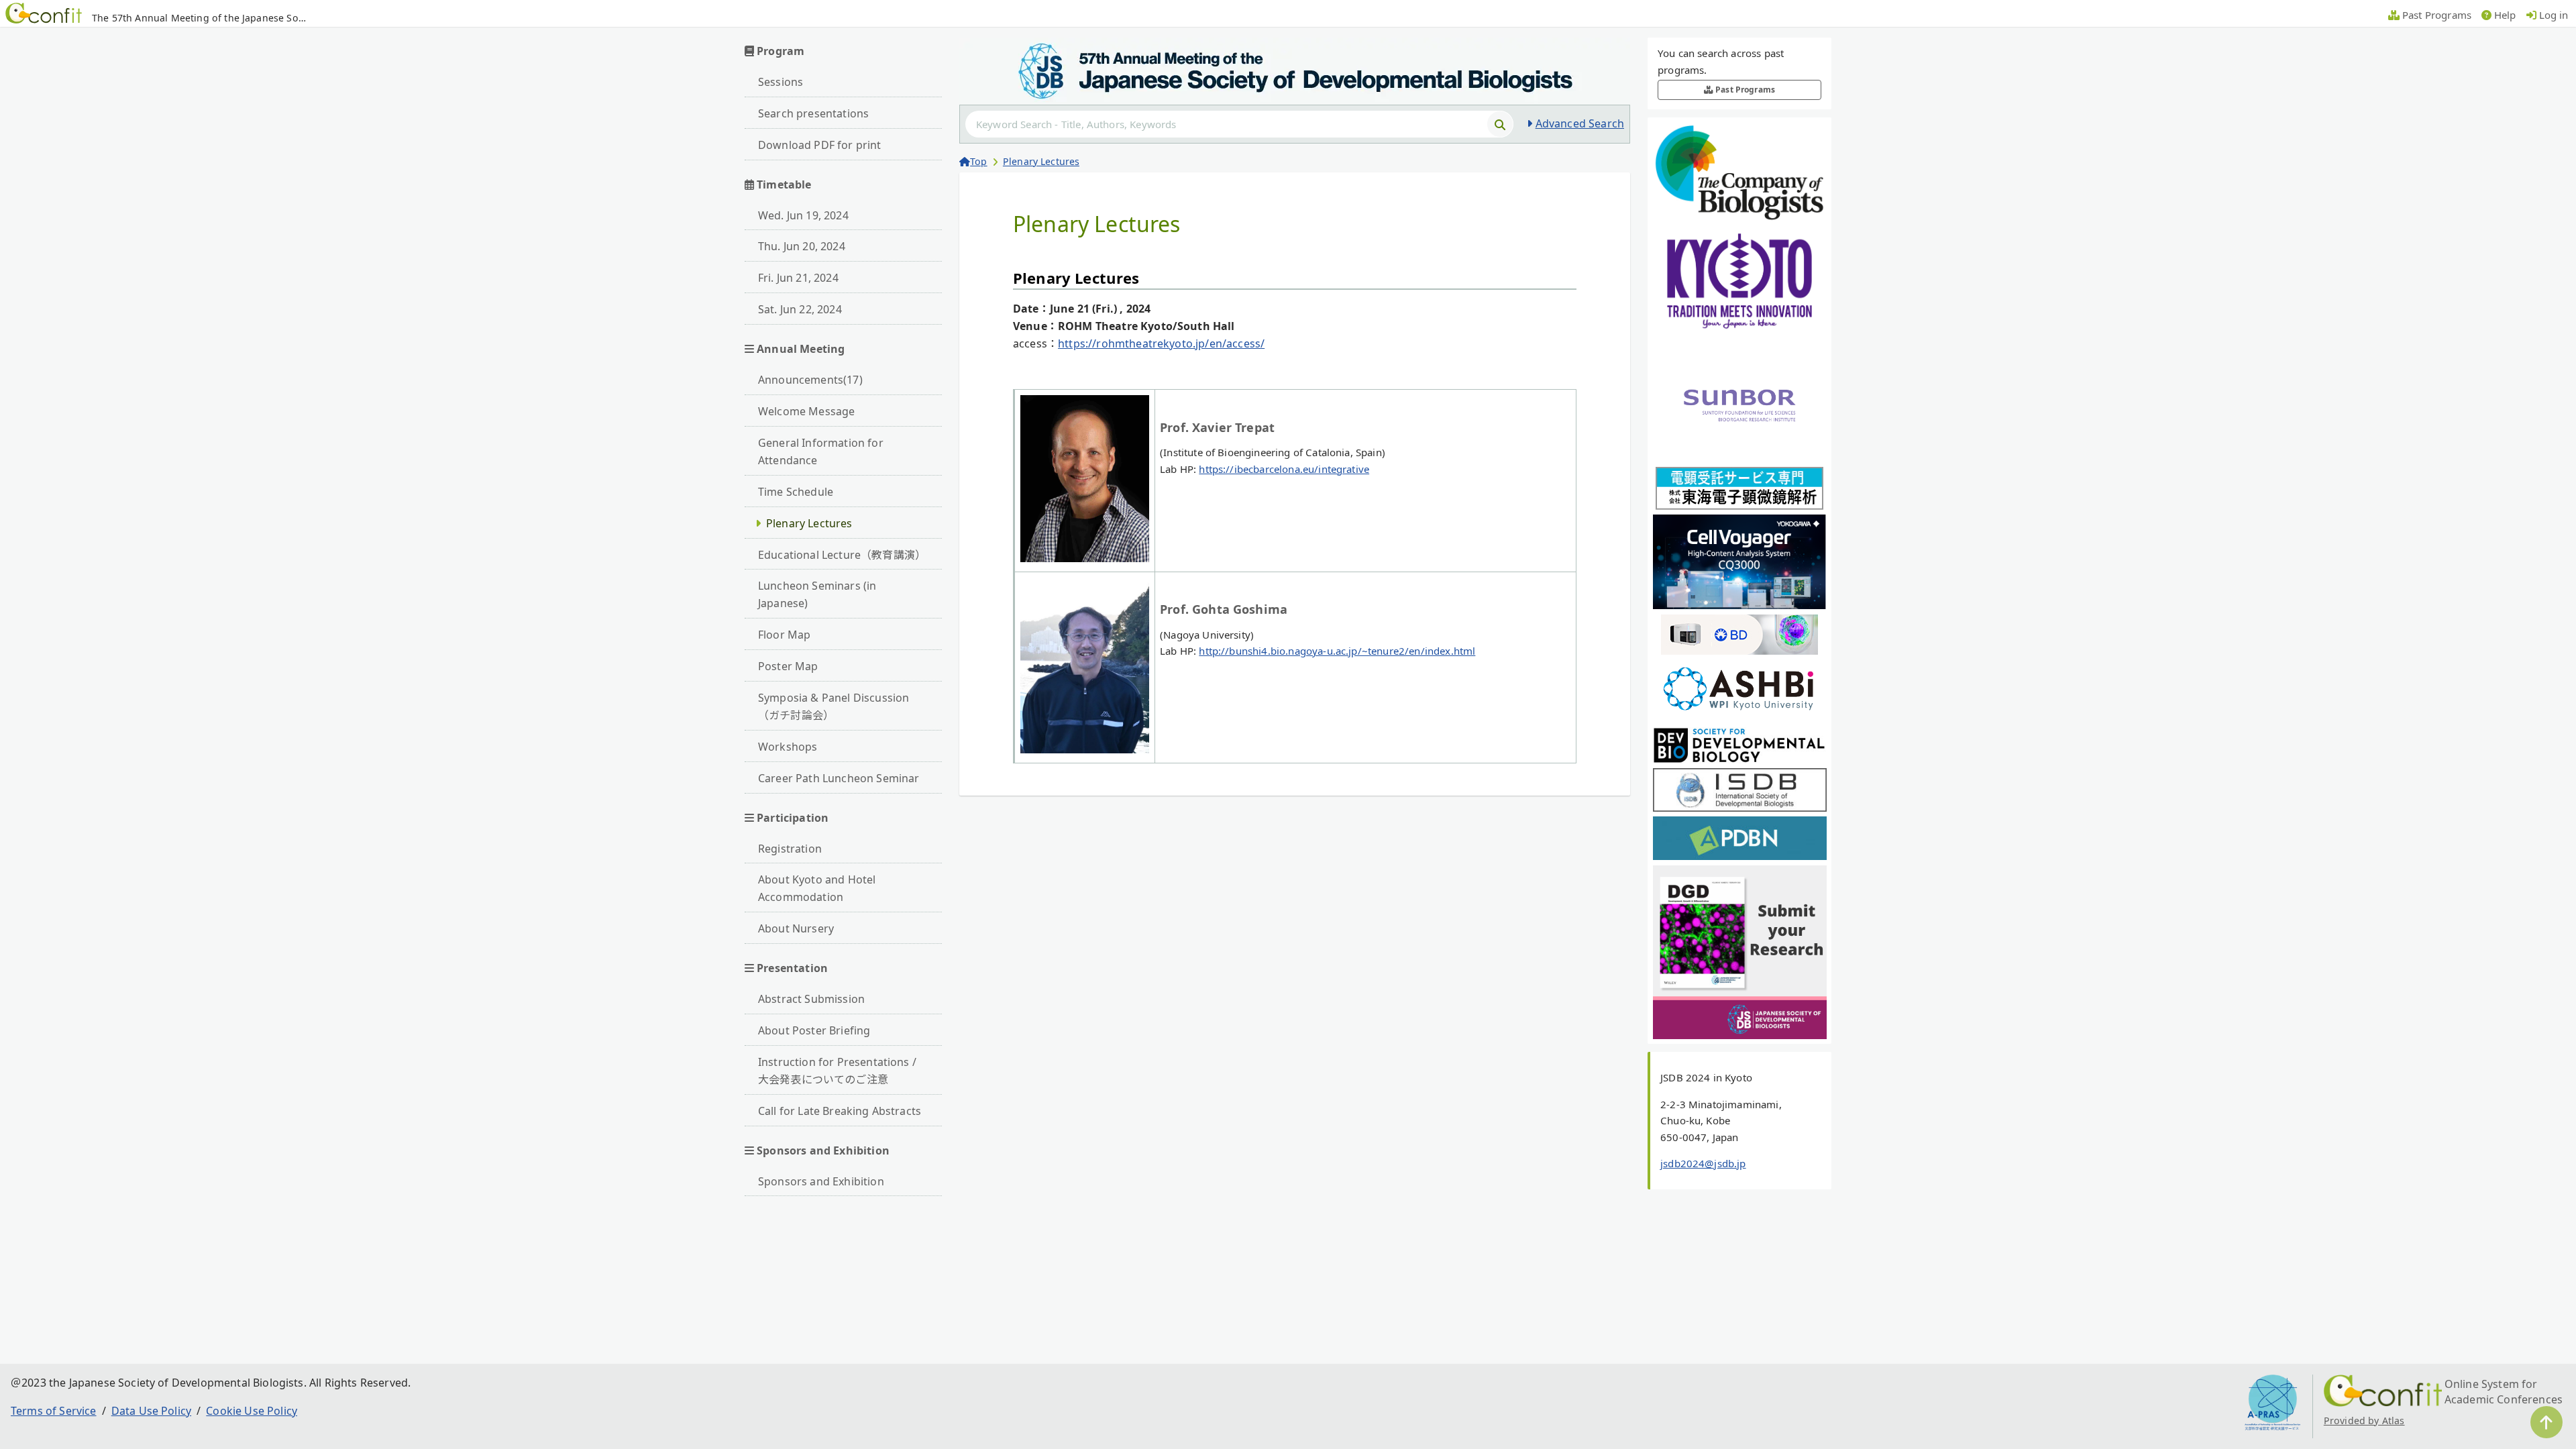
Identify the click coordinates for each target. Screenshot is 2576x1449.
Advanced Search (1580, 123)
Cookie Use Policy (252, 1411)
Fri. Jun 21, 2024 (798, 278)
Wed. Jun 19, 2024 (803, 215)
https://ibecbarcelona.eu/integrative (1284, 469)
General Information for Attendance (821, 451)
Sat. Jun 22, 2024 (800, 309)
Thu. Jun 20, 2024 (802, 246)
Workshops (788, 747)
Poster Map (788, 666)
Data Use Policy (151, 1411)
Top (978, 161)
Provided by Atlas (2364, 1420)
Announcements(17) (810, 380)
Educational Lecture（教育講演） (842, 555)
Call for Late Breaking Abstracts (840, 1111)
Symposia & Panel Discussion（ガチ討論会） (834, 706)
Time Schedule (796, 492)
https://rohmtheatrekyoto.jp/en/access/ (1161, 343)
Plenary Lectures (809, 523)
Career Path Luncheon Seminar (839, 778)
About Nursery (796, 928)
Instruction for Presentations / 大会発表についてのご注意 (837, 1071)
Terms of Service (54, 1411)
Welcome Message (806, 411)
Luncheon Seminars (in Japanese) (817, 594)
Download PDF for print (820, 145)
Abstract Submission (811, 999)
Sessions (781, 82)
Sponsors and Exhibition (821, 1181)
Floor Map (784, 635)
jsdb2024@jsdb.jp (1703, 1163)
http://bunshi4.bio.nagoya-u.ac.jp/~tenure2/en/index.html (1337, 651)
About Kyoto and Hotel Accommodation (817, 888)
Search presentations (813, 113)
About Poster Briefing (814, 1030)
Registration (790, 849)
